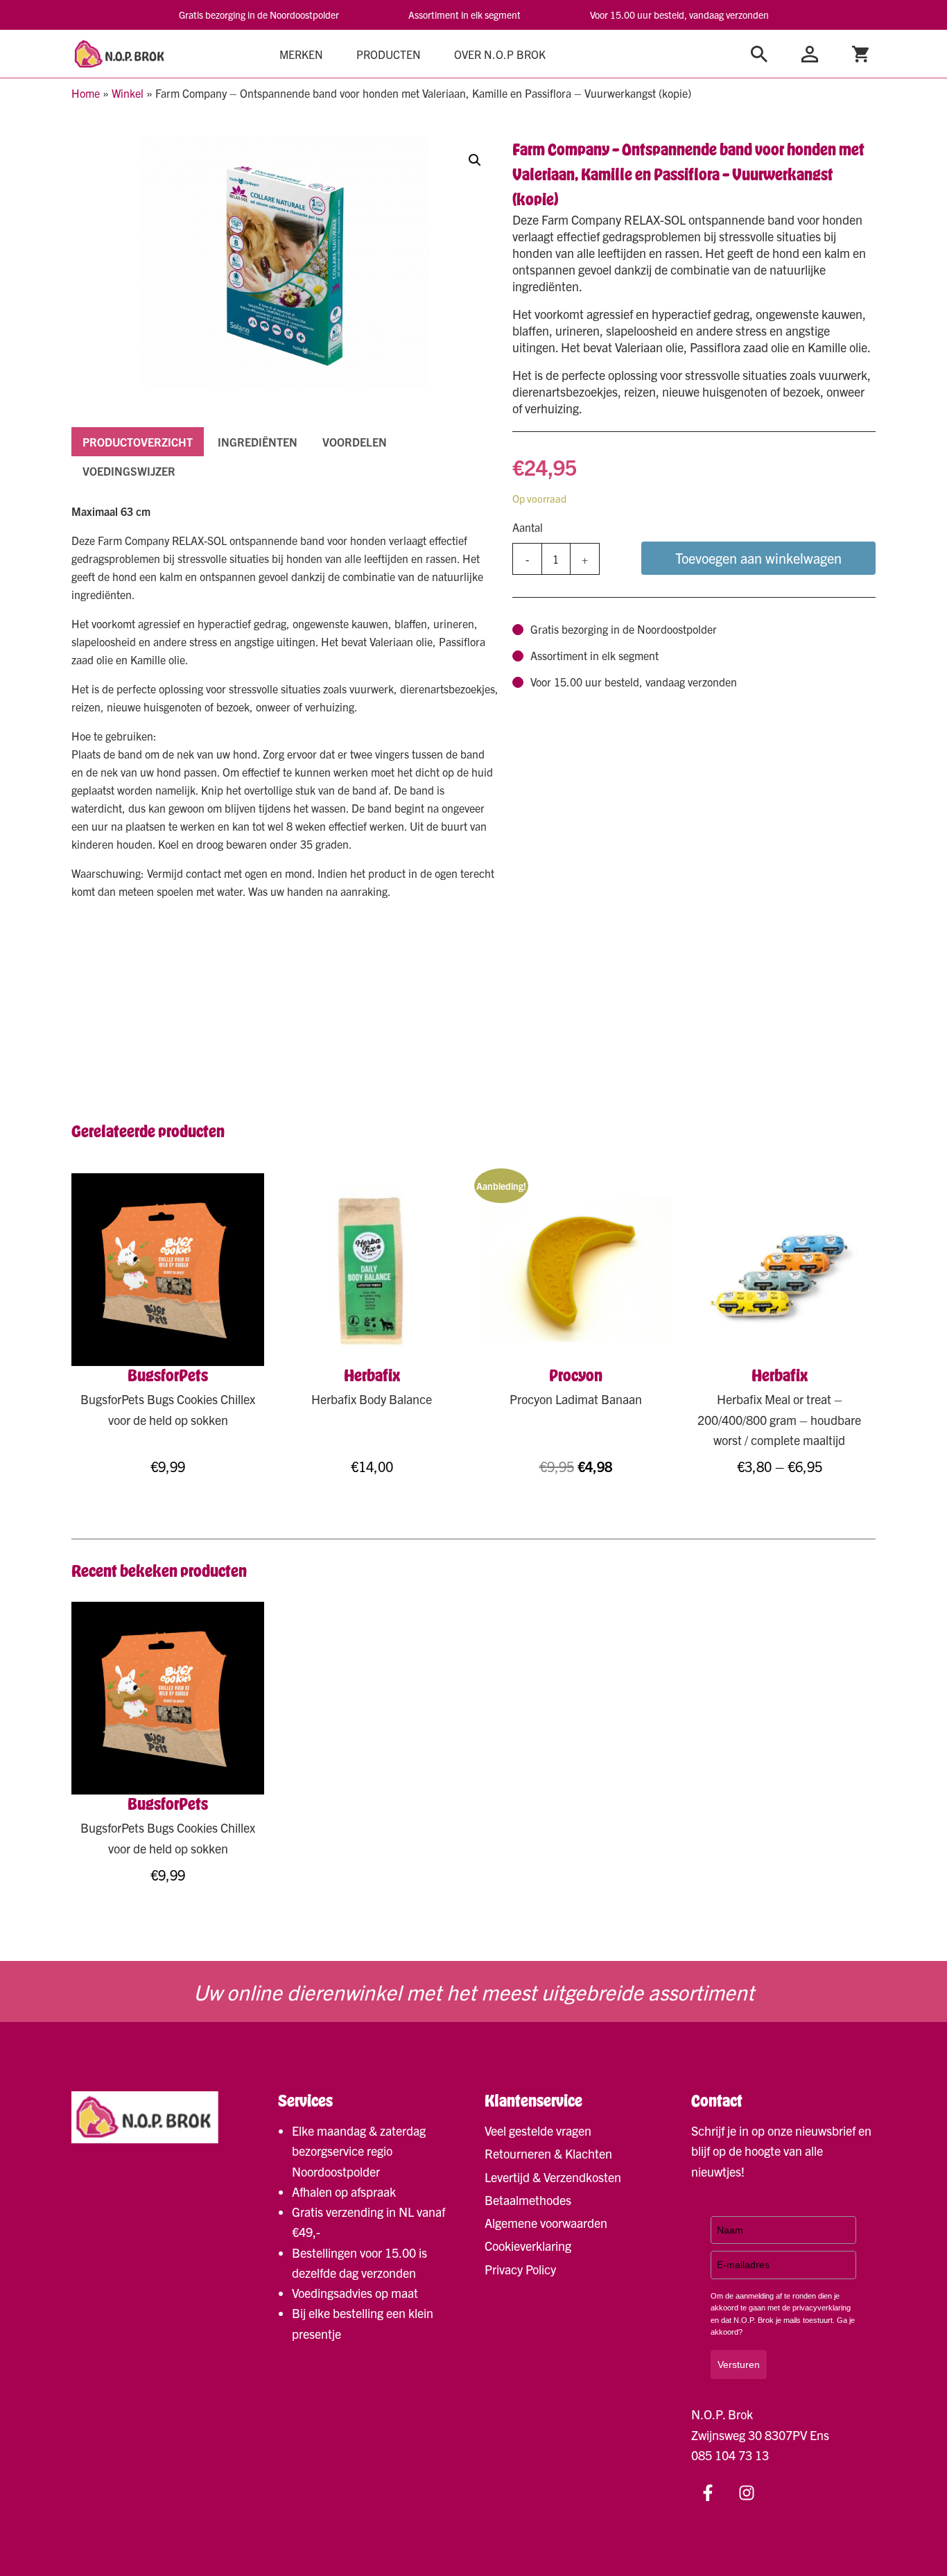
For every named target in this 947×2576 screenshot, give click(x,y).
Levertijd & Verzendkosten (553, 2177)
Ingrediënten (258, 442)
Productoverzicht (138, 442)
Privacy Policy (520, 2269)
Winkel (128, 93)
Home (86, 93)
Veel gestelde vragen (538, 2130)
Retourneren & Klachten (548, 2153)
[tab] (138, 442)
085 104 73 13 (730, 2455)
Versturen (739, 2365)
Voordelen (355, 442)
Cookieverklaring (528, 2246)
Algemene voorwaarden (546, 2223)
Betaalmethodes (528, 2200)
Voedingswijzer (129, 471)
